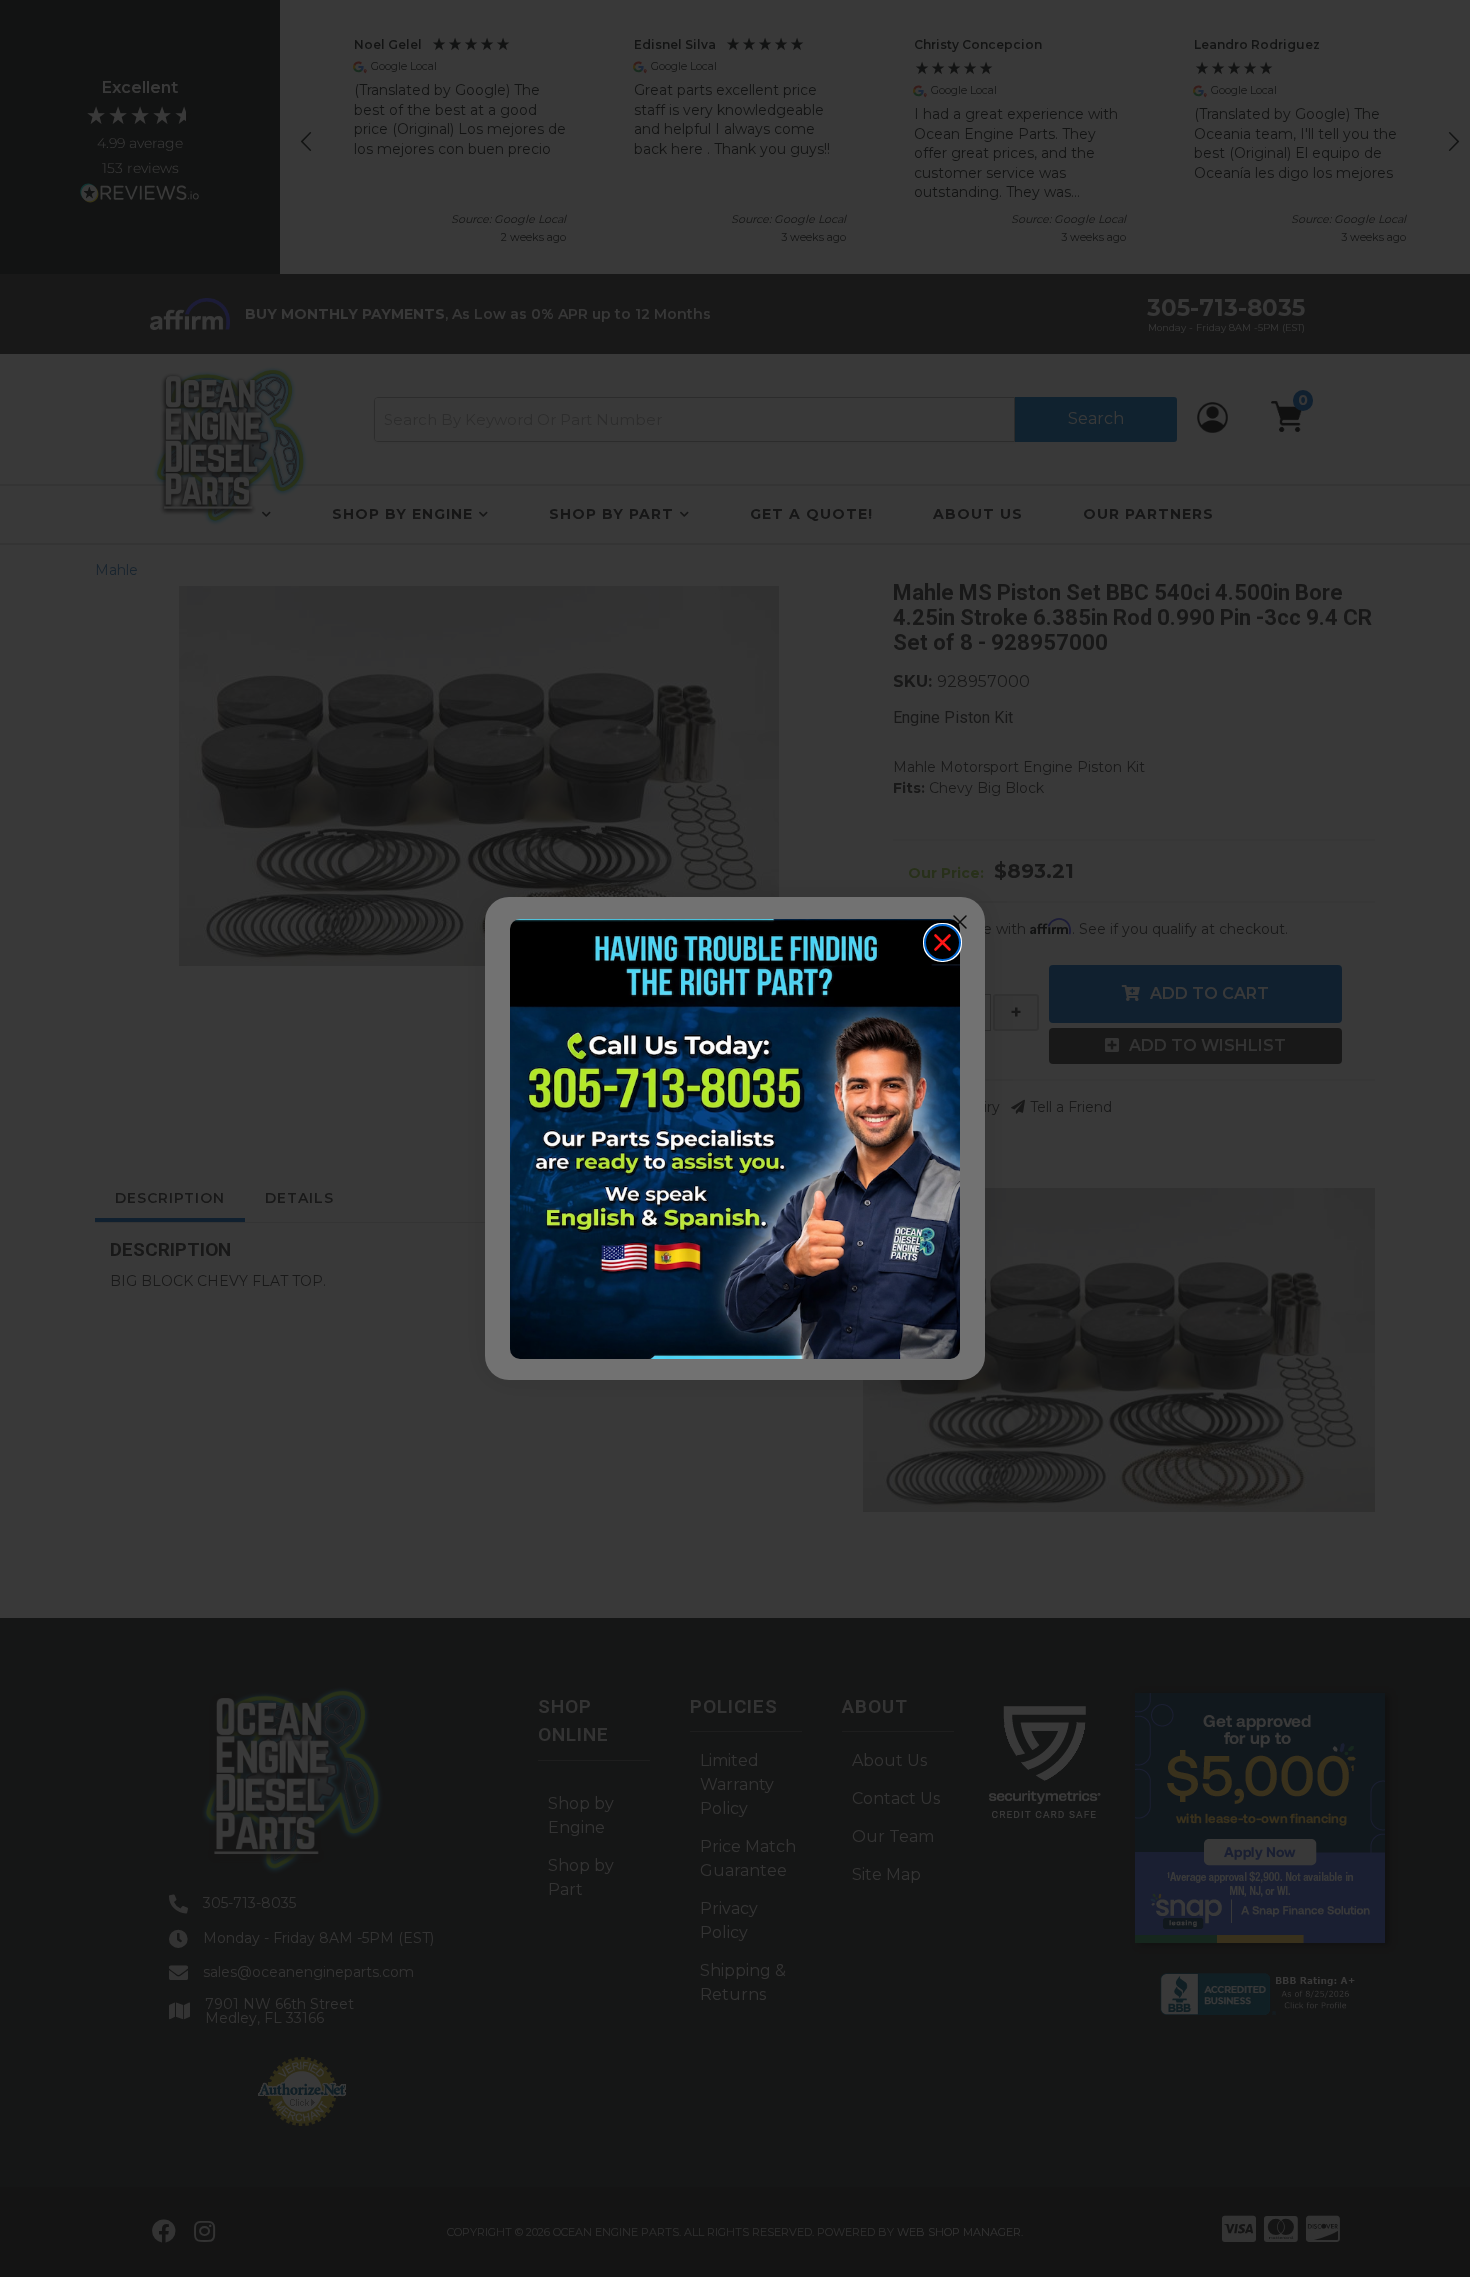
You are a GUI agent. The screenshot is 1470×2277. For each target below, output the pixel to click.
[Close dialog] (942, 942)
